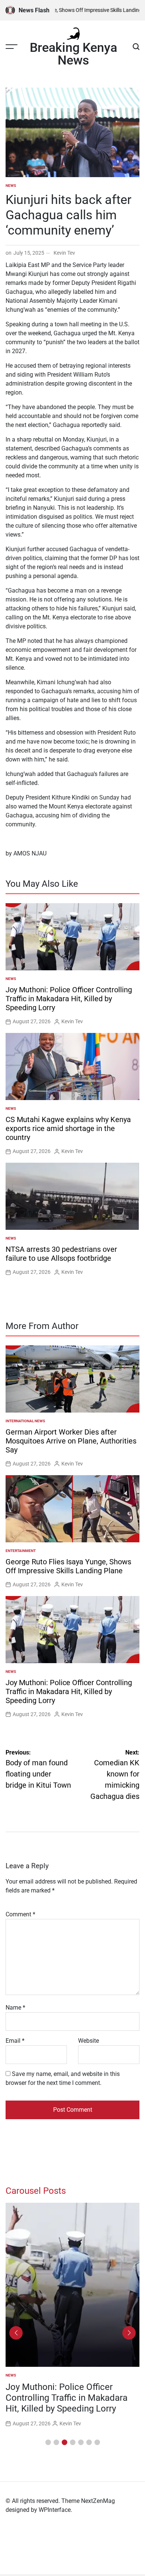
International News (25, 1421)
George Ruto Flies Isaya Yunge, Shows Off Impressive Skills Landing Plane (68, 1566)
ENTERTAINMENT (21, 1551)
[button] (48, 2442)
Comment (20, 1914)
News (11, 186)
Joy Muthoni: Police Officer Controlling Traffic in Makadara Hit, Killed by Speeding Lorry (69, 999)
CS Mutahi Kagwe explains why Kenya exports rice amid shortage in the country (68, 1128)
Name (15, 2008)
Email (15, 2041)
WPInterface (55, 2510)
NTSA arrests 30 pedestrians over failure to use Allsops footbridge (61, 1254)
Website (88, 2041)
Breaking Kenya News (73, 54)
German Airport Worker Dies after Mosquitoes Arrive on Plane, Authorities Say (71, 1441)
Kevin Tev (64, 253)
